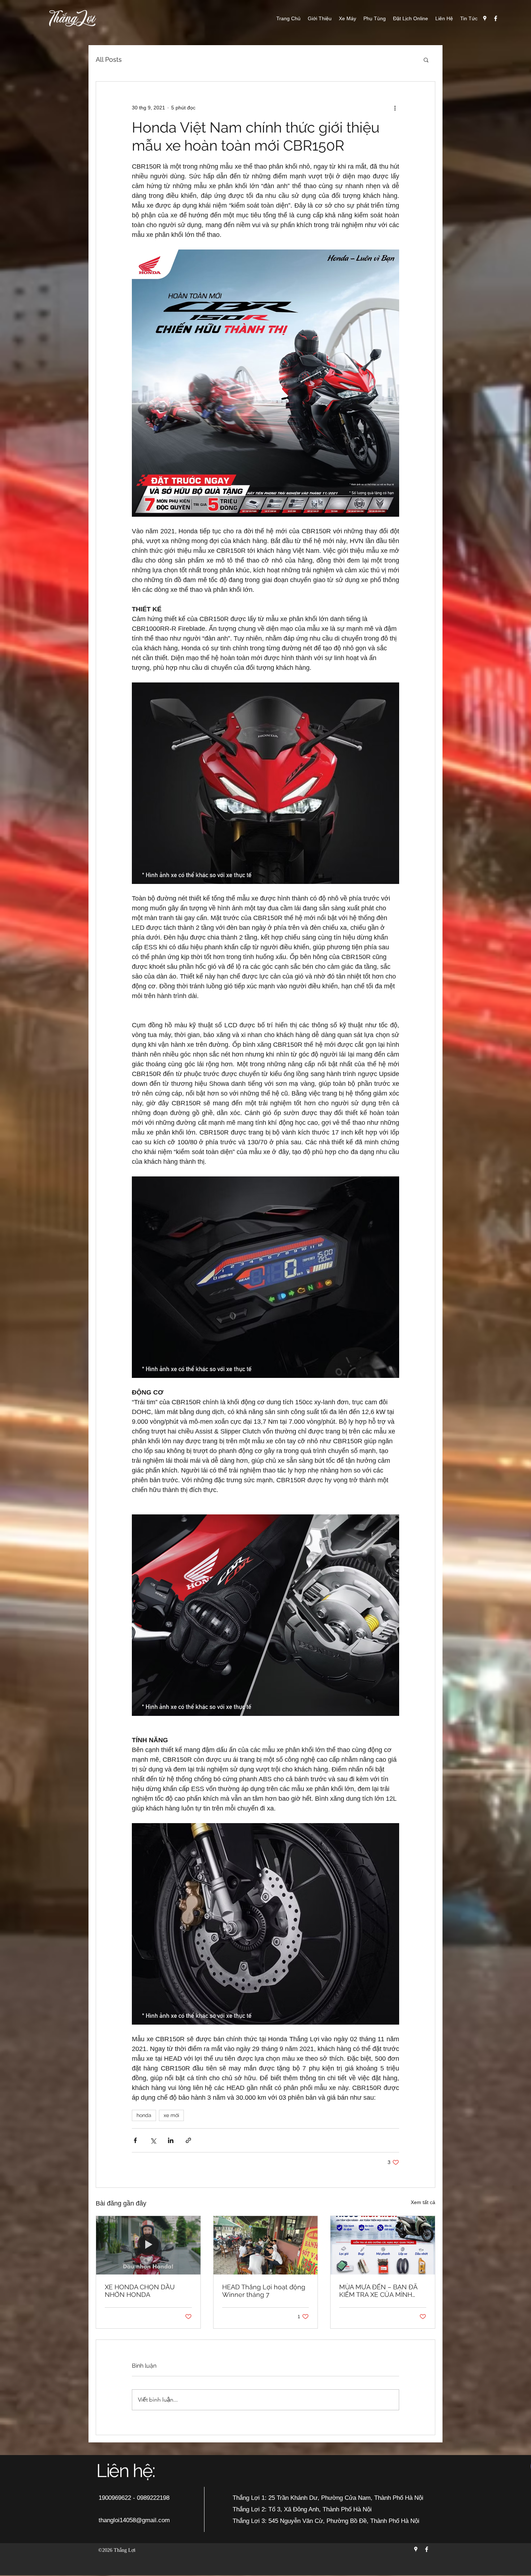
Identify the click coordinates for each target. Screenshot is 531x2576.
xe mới (171, 2115)
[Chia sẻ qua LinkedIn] (171, 2140)
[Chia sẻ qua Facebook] (135, 2140)
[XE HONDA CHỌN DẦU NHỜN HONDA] (148, 2245)
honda (144, 2115)
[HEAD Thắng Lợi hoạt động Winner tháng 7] (266, 2245)
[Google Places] (485, 18)
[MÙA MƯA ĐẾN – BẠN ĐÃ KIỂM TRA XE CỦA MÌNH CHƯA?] (383, 2245)
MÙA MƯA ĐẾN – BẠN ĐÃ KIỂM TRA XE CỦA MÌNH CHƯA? (378, 2291)
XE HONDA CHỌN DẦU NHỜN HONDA (140, 2291)
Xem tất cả (423, 2202)
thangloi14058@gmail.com (134, 2520)
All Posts (109, 59)
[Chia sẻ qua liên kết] (188, 2140)
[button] (426, 60)
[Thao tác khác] (395, 108)
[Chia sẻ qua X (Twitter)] (153, 2140)
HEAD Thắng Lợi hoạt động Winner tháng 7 (264, 2291)
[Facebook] (496, 18)
